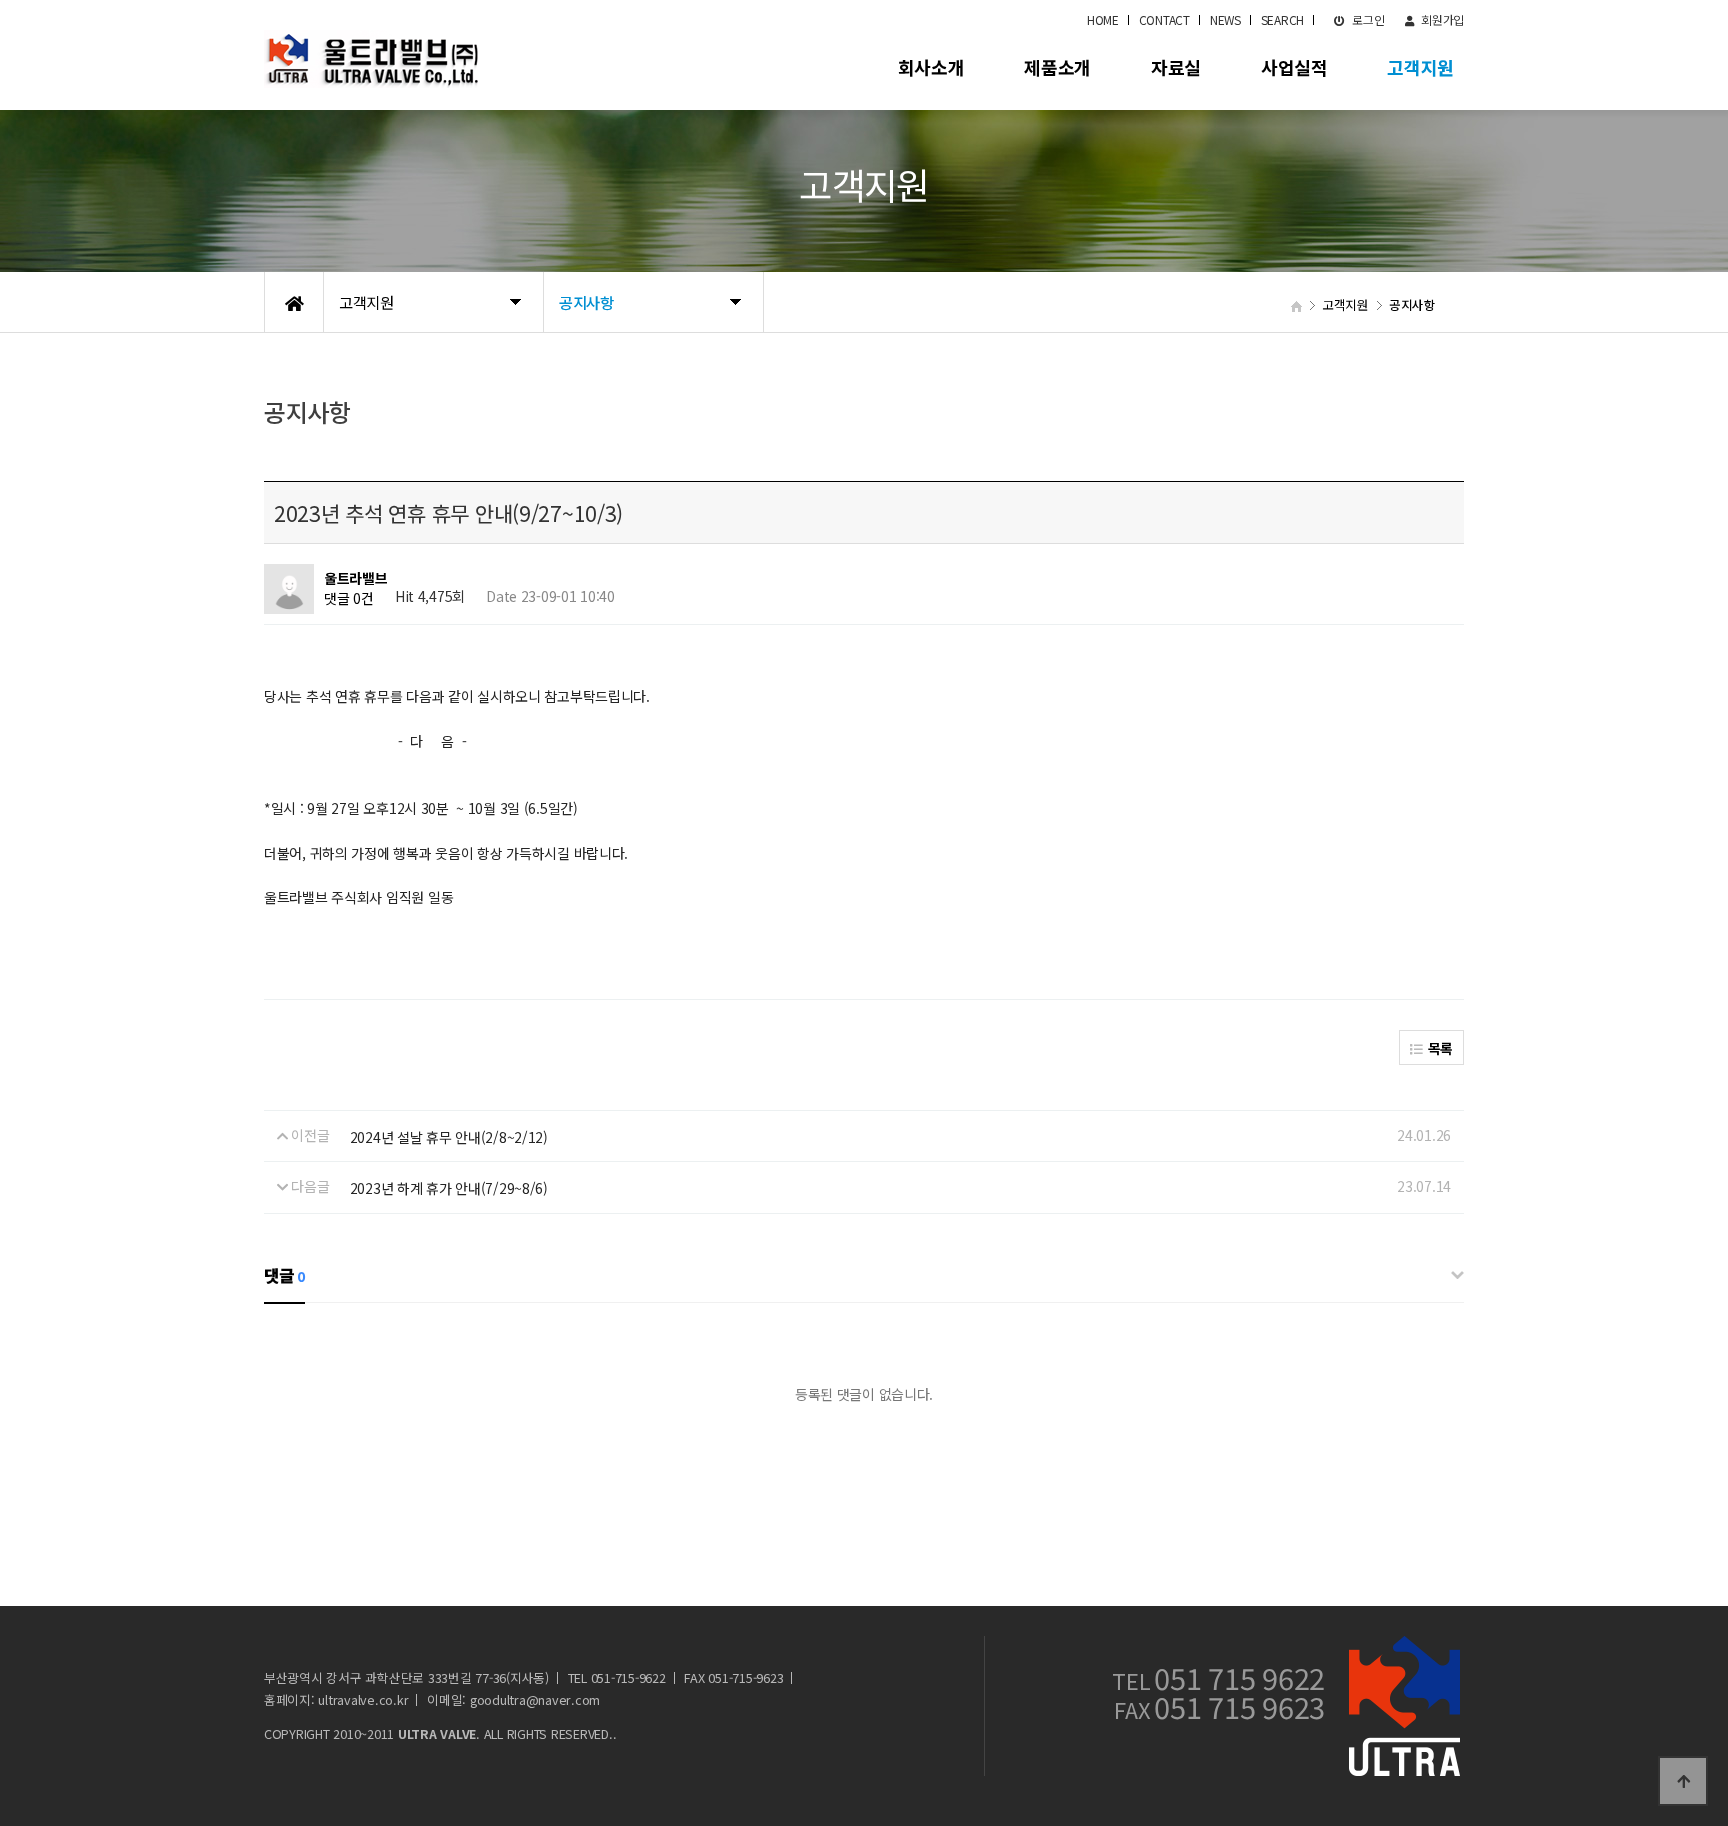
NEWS (1225, 19)
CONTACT (1164, 19)
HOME (1103, 19)
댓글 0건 (349, 598)
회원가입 (1441, 19)
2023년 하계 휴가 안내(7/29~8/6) (449, 1188)
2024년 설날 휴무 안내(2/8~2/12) (449, 1137)
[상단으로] (1683, 1781)
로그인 (1367, 19)
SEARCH (1282, 19)
